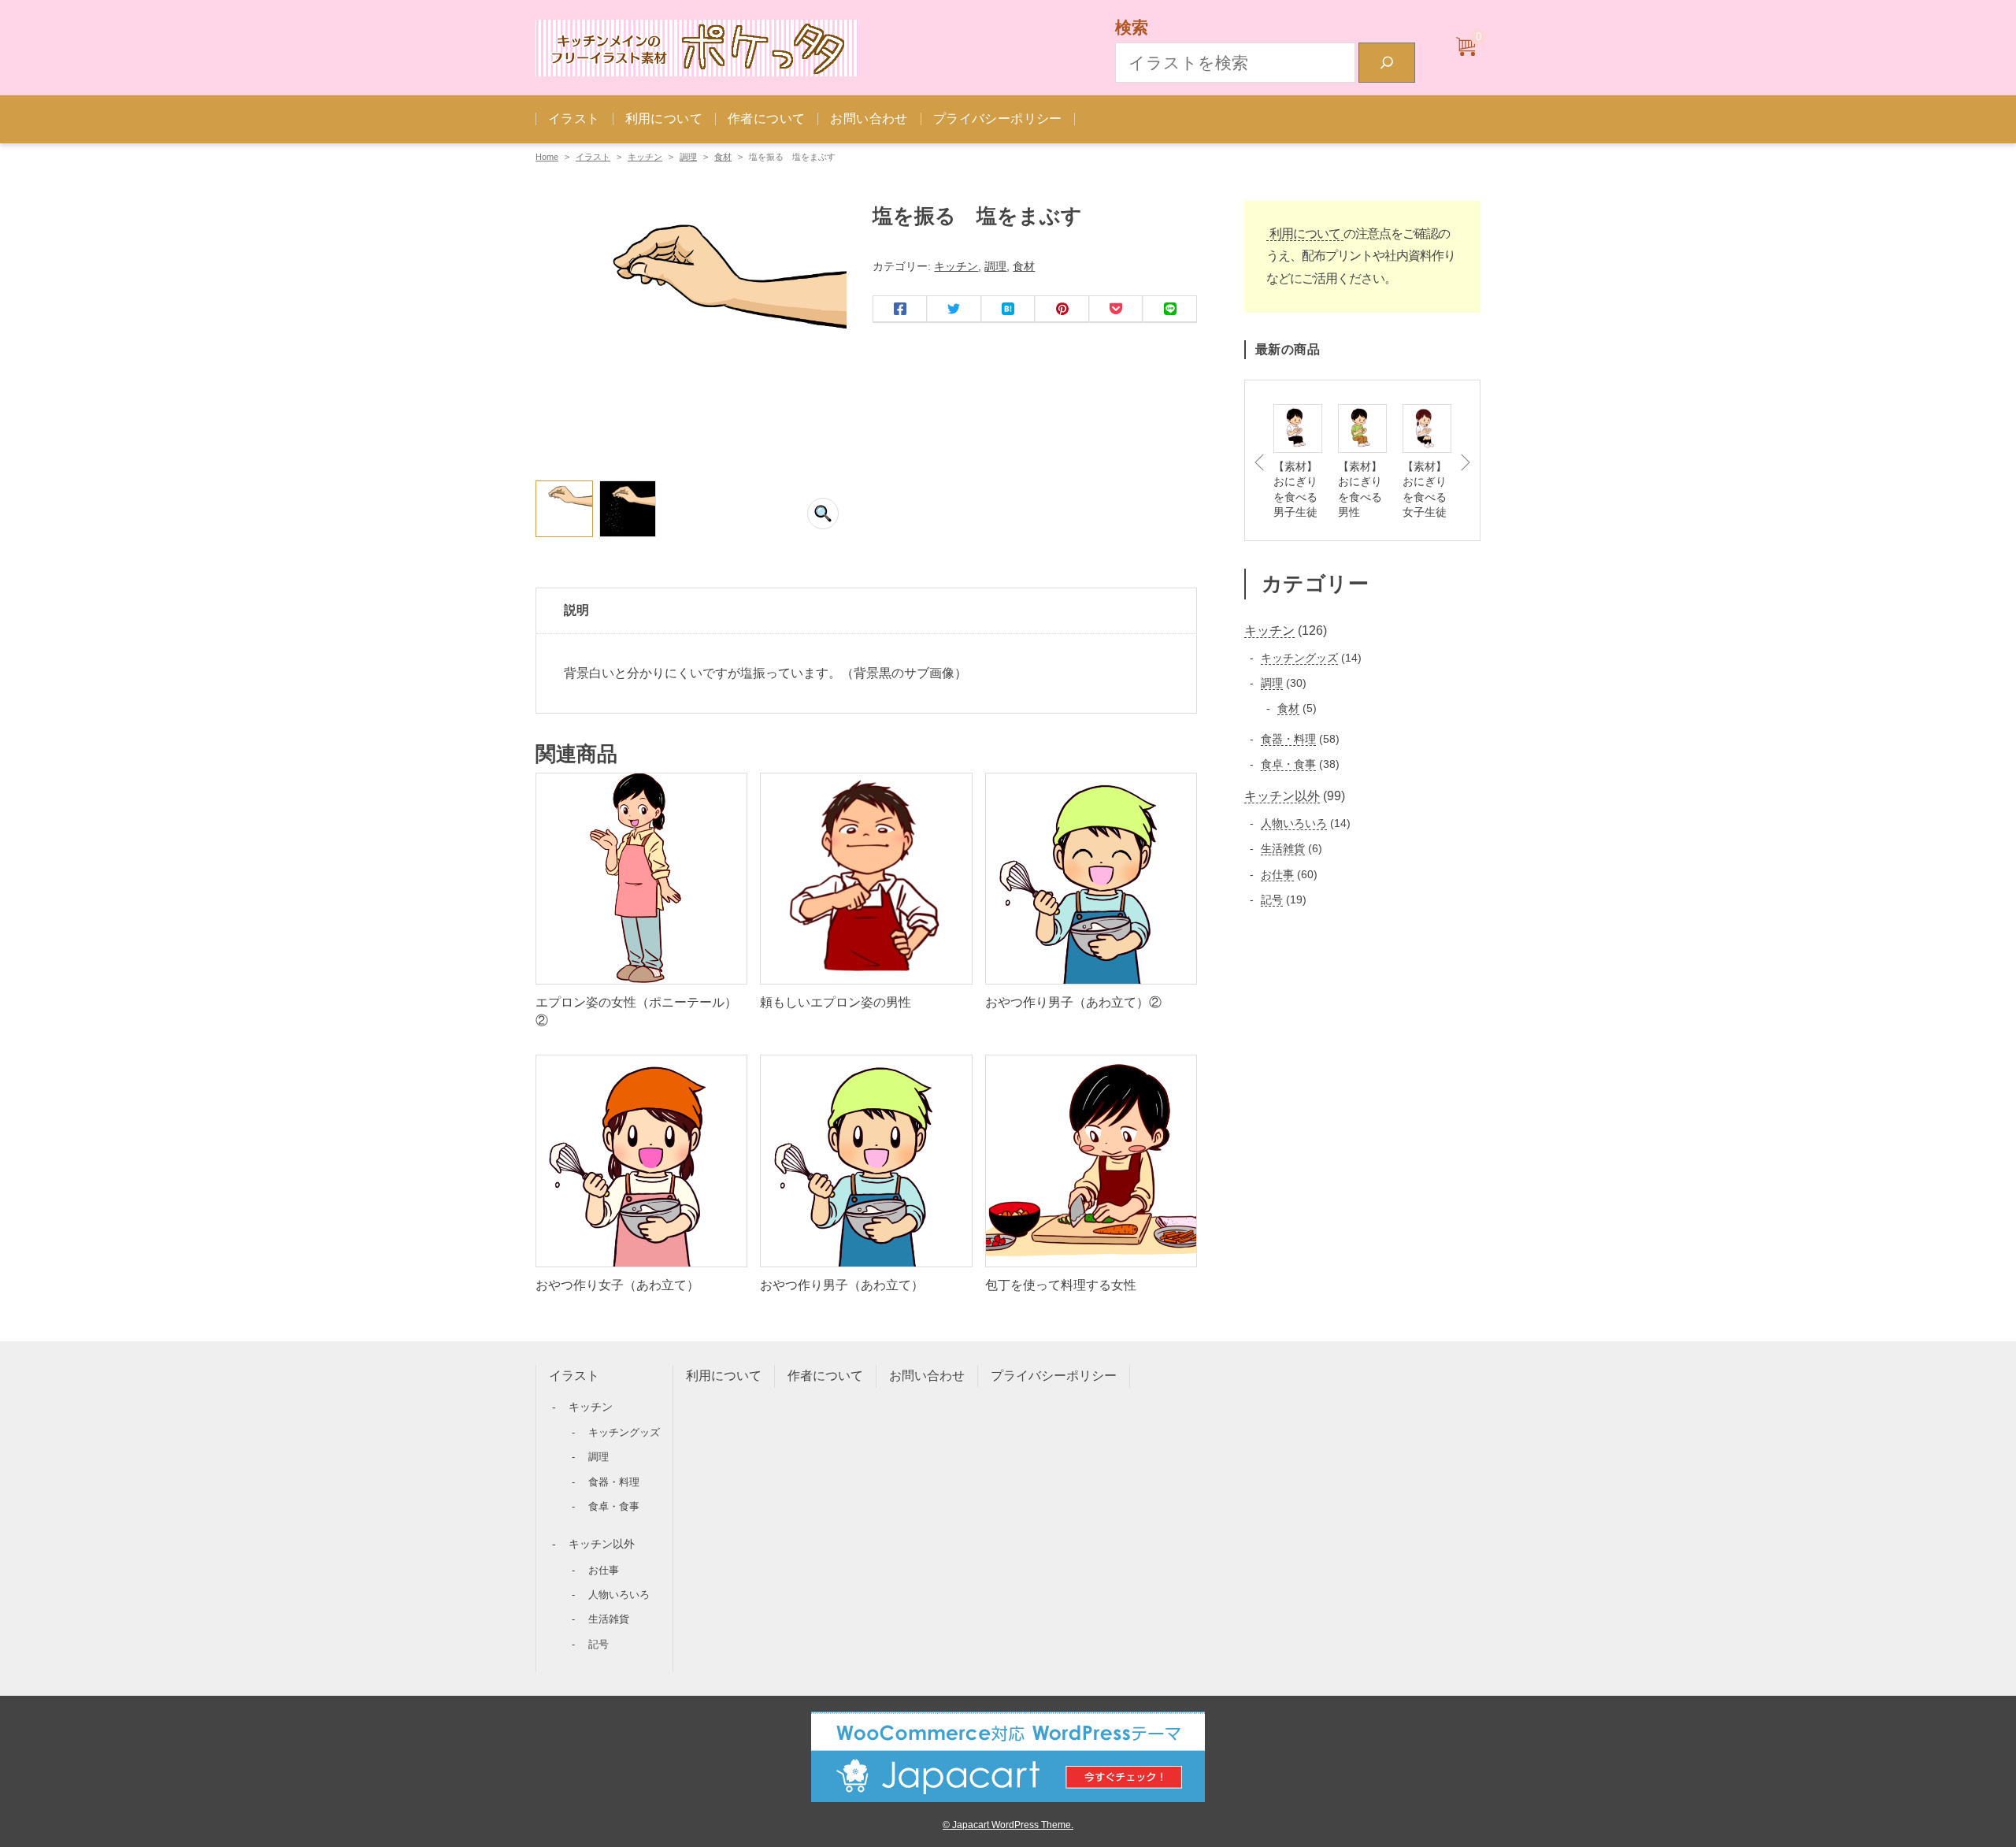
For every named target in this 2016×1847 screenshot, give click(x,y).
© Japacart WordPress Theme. (1008, 1825)
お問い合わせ (869, 119)
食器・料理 (614, 1482)
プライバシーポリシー (998, 119)
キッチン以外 (602, 1544)
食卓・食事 (614, 1506)
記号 (598, 1644)
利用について (664, 119)
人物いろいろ (619, 1595)
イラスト (574, 119)
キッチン (645, 157)
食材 (723, 157)
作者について (766, 119)
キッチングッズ (624, 1432)
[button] (823, 514)
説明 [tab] (576, 610)
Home (547, 157)
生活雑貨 (609, 1619)
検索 (1132, 27)
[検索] (1387, 63)
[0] (1466, 48)
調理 (688, 157)
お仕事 (604, 1570)
